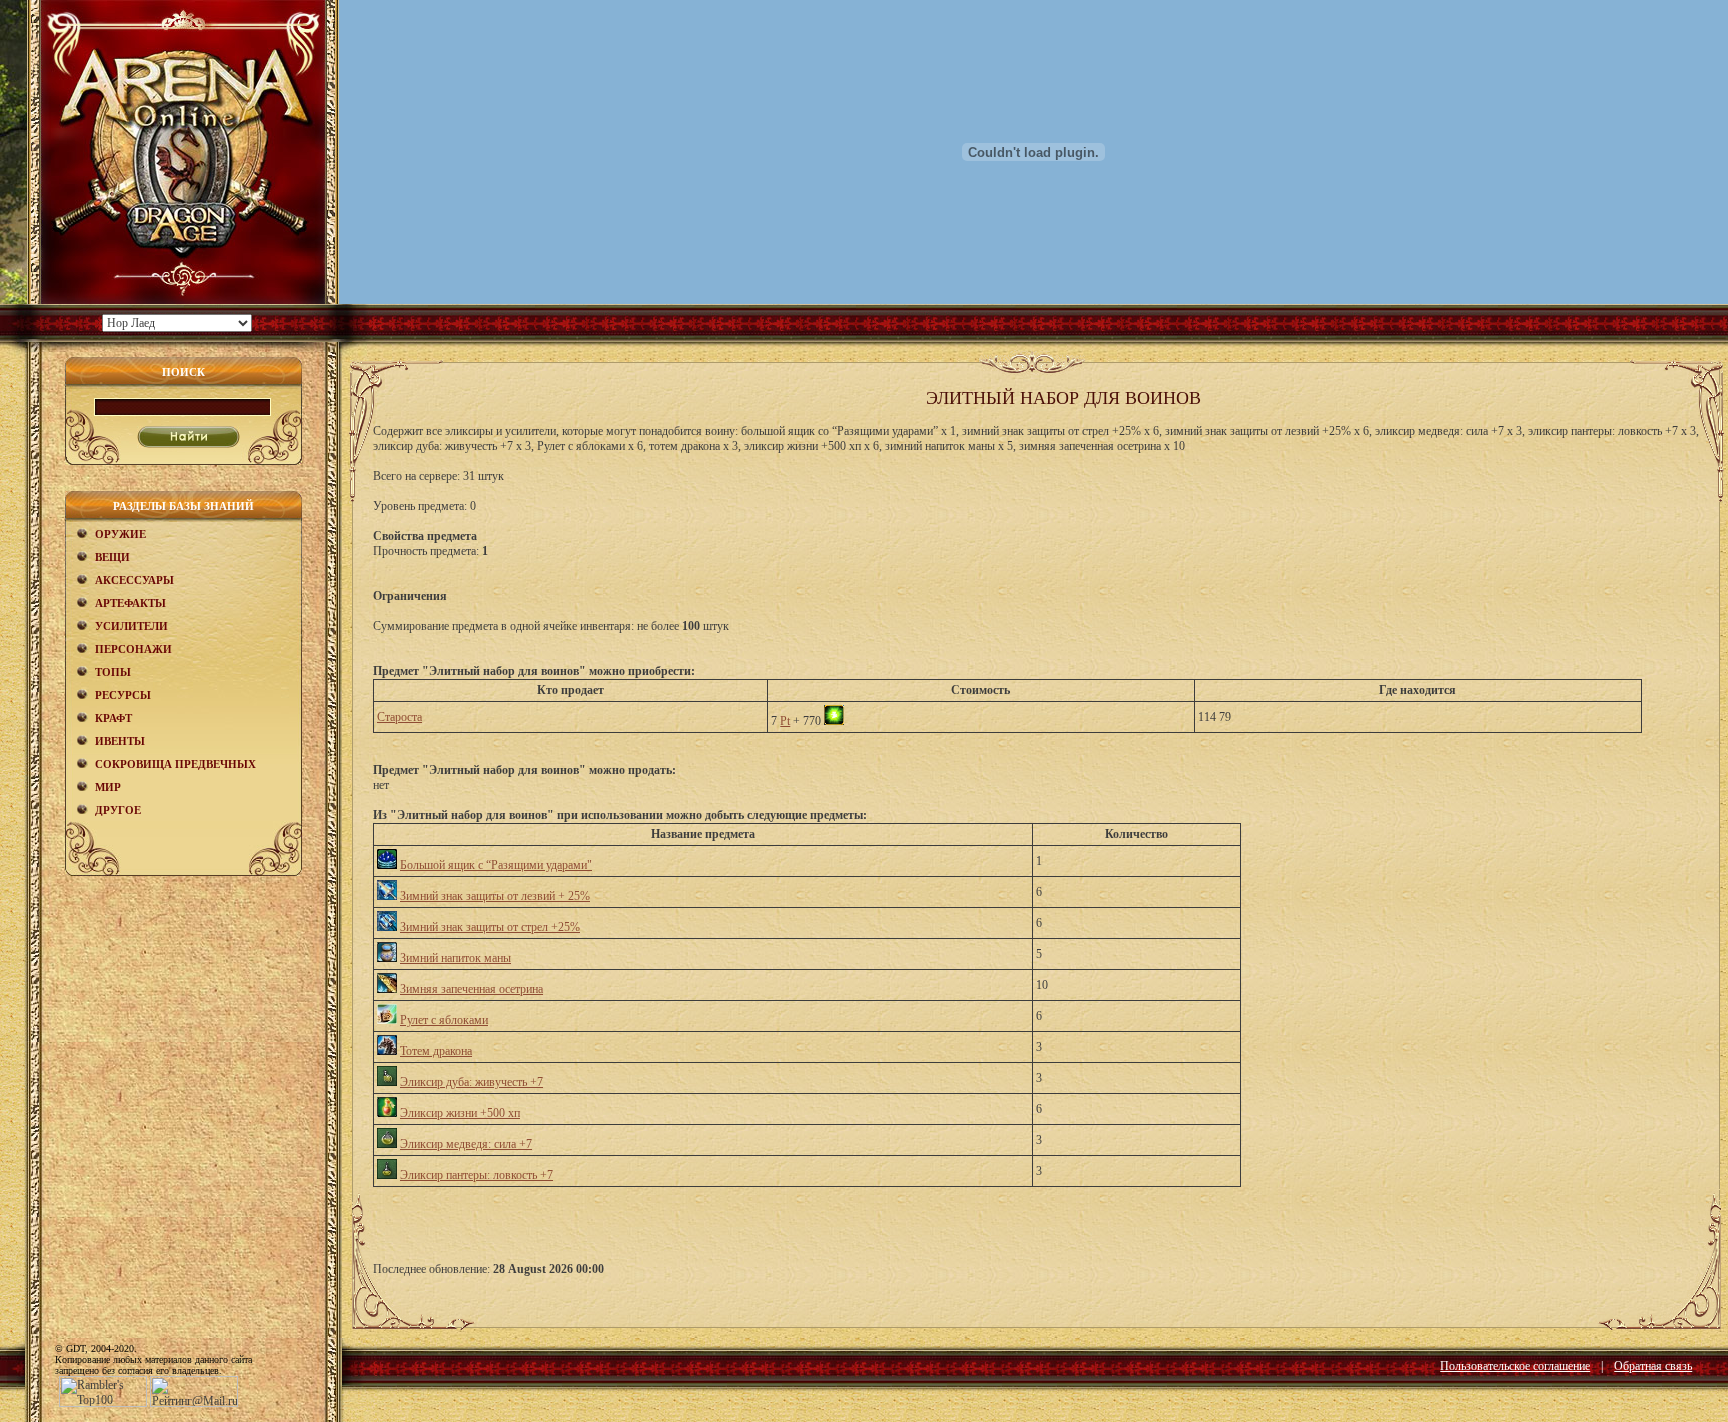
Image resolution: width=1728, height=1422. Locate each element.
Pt (785, 721)
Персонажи (133, 649)
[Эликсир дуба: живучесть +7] (387, 1082)
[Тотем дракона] (387, 1051)
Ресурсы (123, 695)
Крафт (113, 718)
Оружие (120, 534)
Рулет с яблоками (444, 1020)
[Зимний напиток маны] (387, 958)
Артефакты (130, 603)
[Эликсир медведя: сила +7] (387, 1144)
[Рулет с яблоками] (387, 1020)
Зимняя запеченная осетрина (471, 989)
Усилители (131, 626)
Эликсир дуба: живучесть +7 (471, 1082)
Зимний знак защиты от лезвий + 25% (495, 896)
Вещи (112, 557)
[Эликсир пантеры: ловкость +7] (387, 1175)
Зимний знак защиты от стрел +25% (490, 927)
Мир (108, 787)
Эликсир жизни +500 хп (460, 1113)
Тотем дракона (436, 1051)
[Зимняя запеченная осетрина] (387, 989)
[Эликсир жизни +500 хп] (387, 1113)
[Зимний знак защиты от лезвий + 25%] (387, 896)
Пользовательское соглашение (1515, 1366)
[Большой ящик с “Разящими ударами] (387, 865)
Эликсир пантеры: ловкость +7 (476, 1175)
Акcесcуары (134, 580)
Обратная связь (1653, 1366)
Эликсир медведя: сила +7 (466, 1144)
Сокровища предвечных (175, 764)
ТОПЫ (113, 672)
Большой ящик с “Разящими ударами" (496, 865)
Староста (399, 717)
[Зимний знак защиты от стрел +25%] (387, 927)
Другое (118, 810)
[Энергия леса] (834, 721)
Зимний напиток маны (455, 958)
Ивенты (120, 741)
